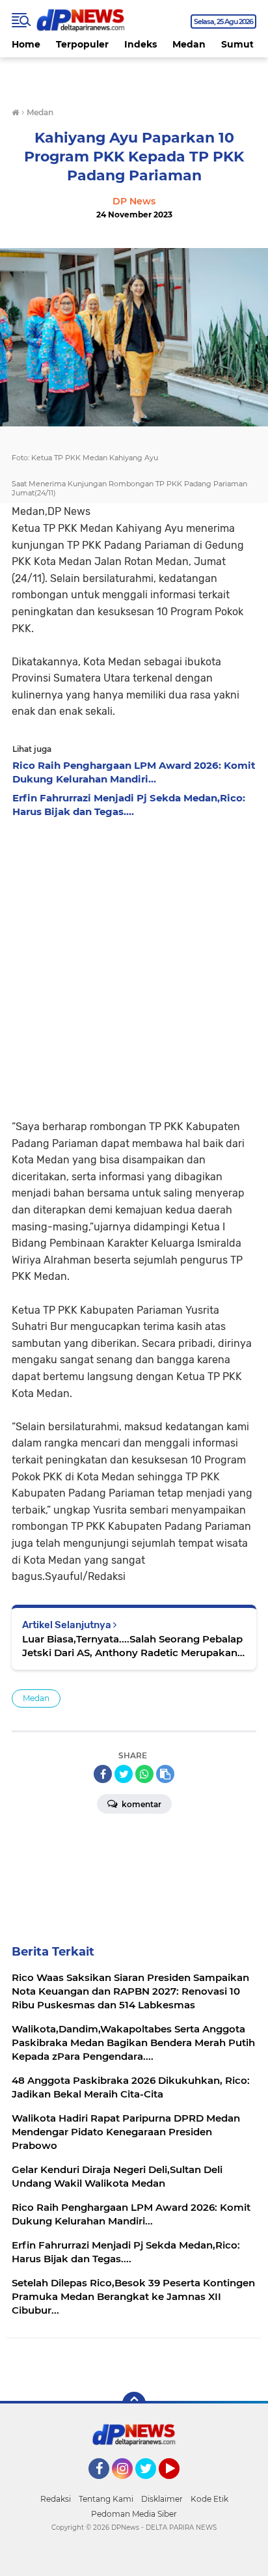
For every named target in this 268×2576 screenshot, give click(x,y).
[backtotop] (134, 2403)
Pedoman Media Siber (134, 2514)
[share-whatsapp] (144, 1774)
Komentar (141, 1804)
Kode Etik (209, 2499)
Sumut (237, 44)
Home (26, 44)
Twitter (152, 2485)
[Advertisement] (134, 965)
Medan (189, 44)
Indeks (141, 44)
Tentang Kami (106, 2499)
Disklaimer (162, 2499)
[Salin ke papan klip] (165, 1774)
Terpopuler (82, 44)
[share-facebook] (103, 1774)
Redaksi (56, 2499)
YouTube (178, 2485)
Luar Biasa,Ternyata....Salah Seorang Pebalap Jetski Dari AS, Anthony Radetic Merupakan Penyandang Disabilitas (132, 1646)
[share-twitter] (124, 1774)
